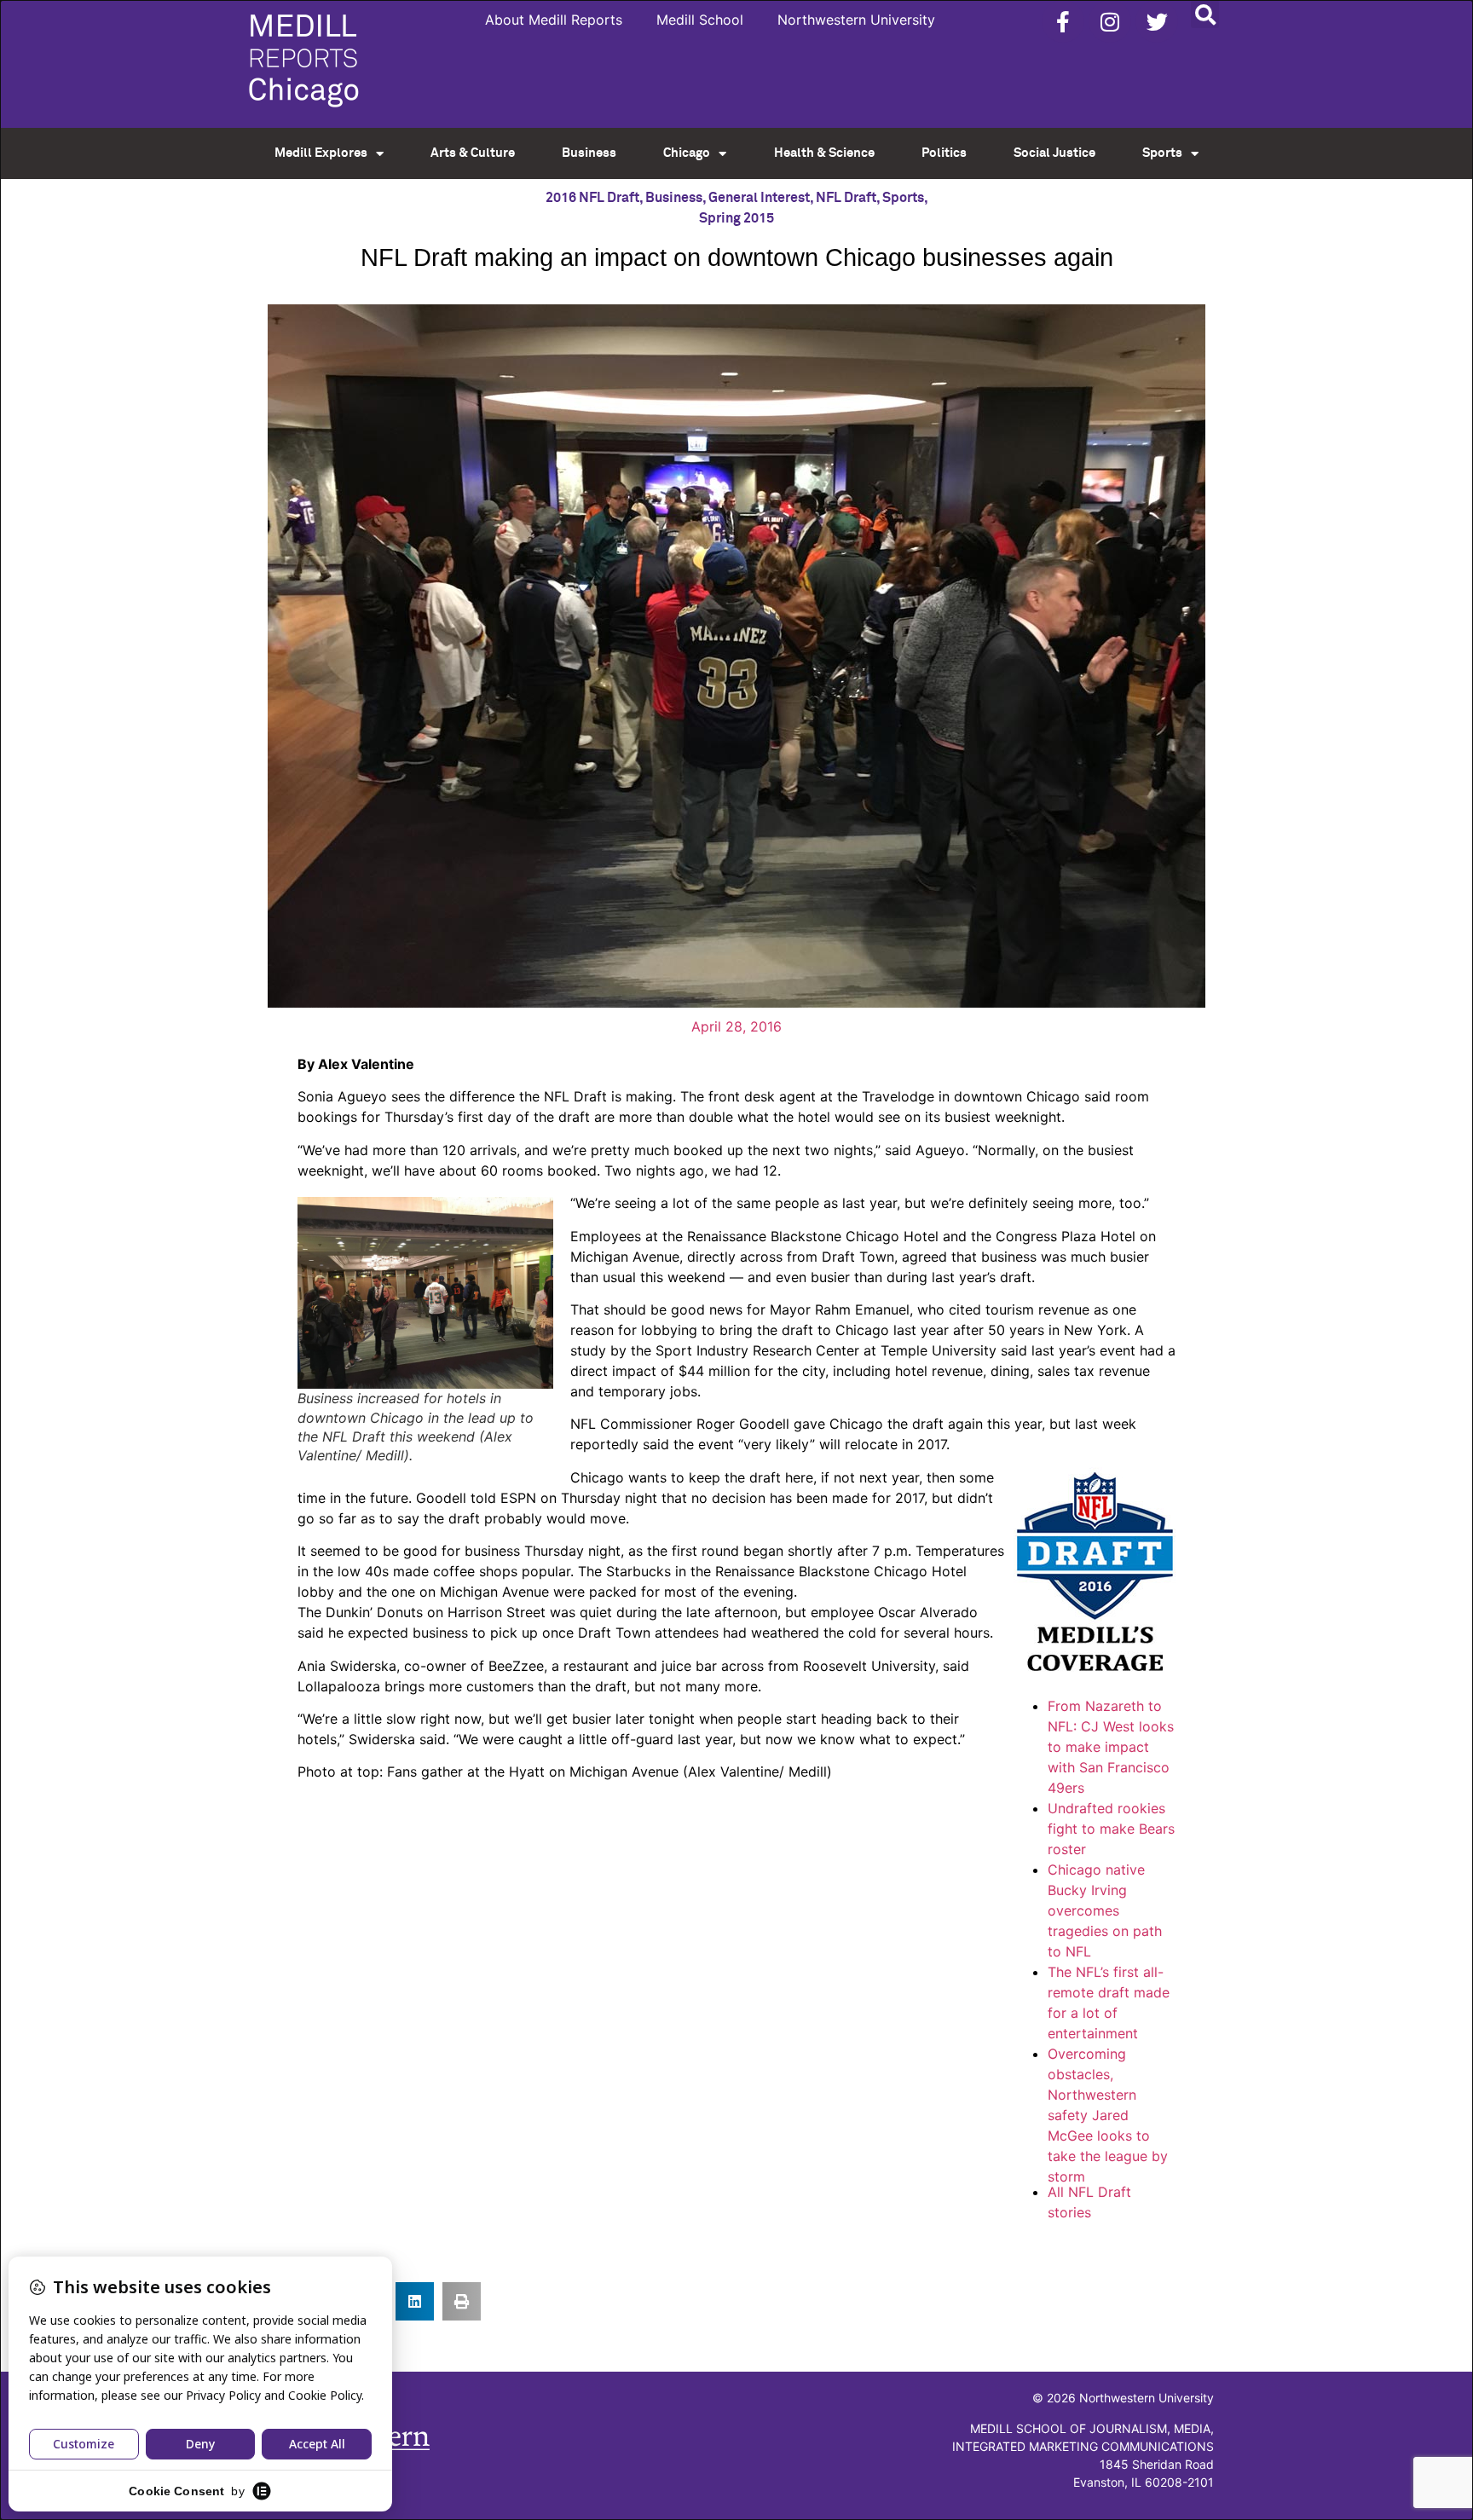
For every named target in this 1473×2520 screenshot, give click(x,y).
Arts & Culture (473, 153)
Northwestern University (856, 20)
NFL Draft (846, 198)
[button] (1205, 14)
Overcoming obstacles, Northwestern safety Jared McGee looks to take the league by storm (1108, 2115)
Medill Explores (321, 153)
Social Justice (1054, 153)
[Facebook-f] (1063, 21)
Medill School (700, 20)
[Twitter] (1157, 21)
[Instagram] (1110, 21)
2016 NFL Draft (592, 198)
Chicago (687, 153)
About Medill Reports (554, 20)
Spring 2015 (736, 218)
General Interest (759, 198)
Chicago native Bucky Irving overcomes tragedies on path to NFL (1105, 1910)
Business (589, 153)
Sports (1162, 153)
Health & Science (824, 153)
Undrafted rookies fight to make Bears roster (1111, 1829)
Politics (944, 153)
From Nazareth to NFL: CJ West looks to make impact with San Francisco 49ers (1111, 1747)
